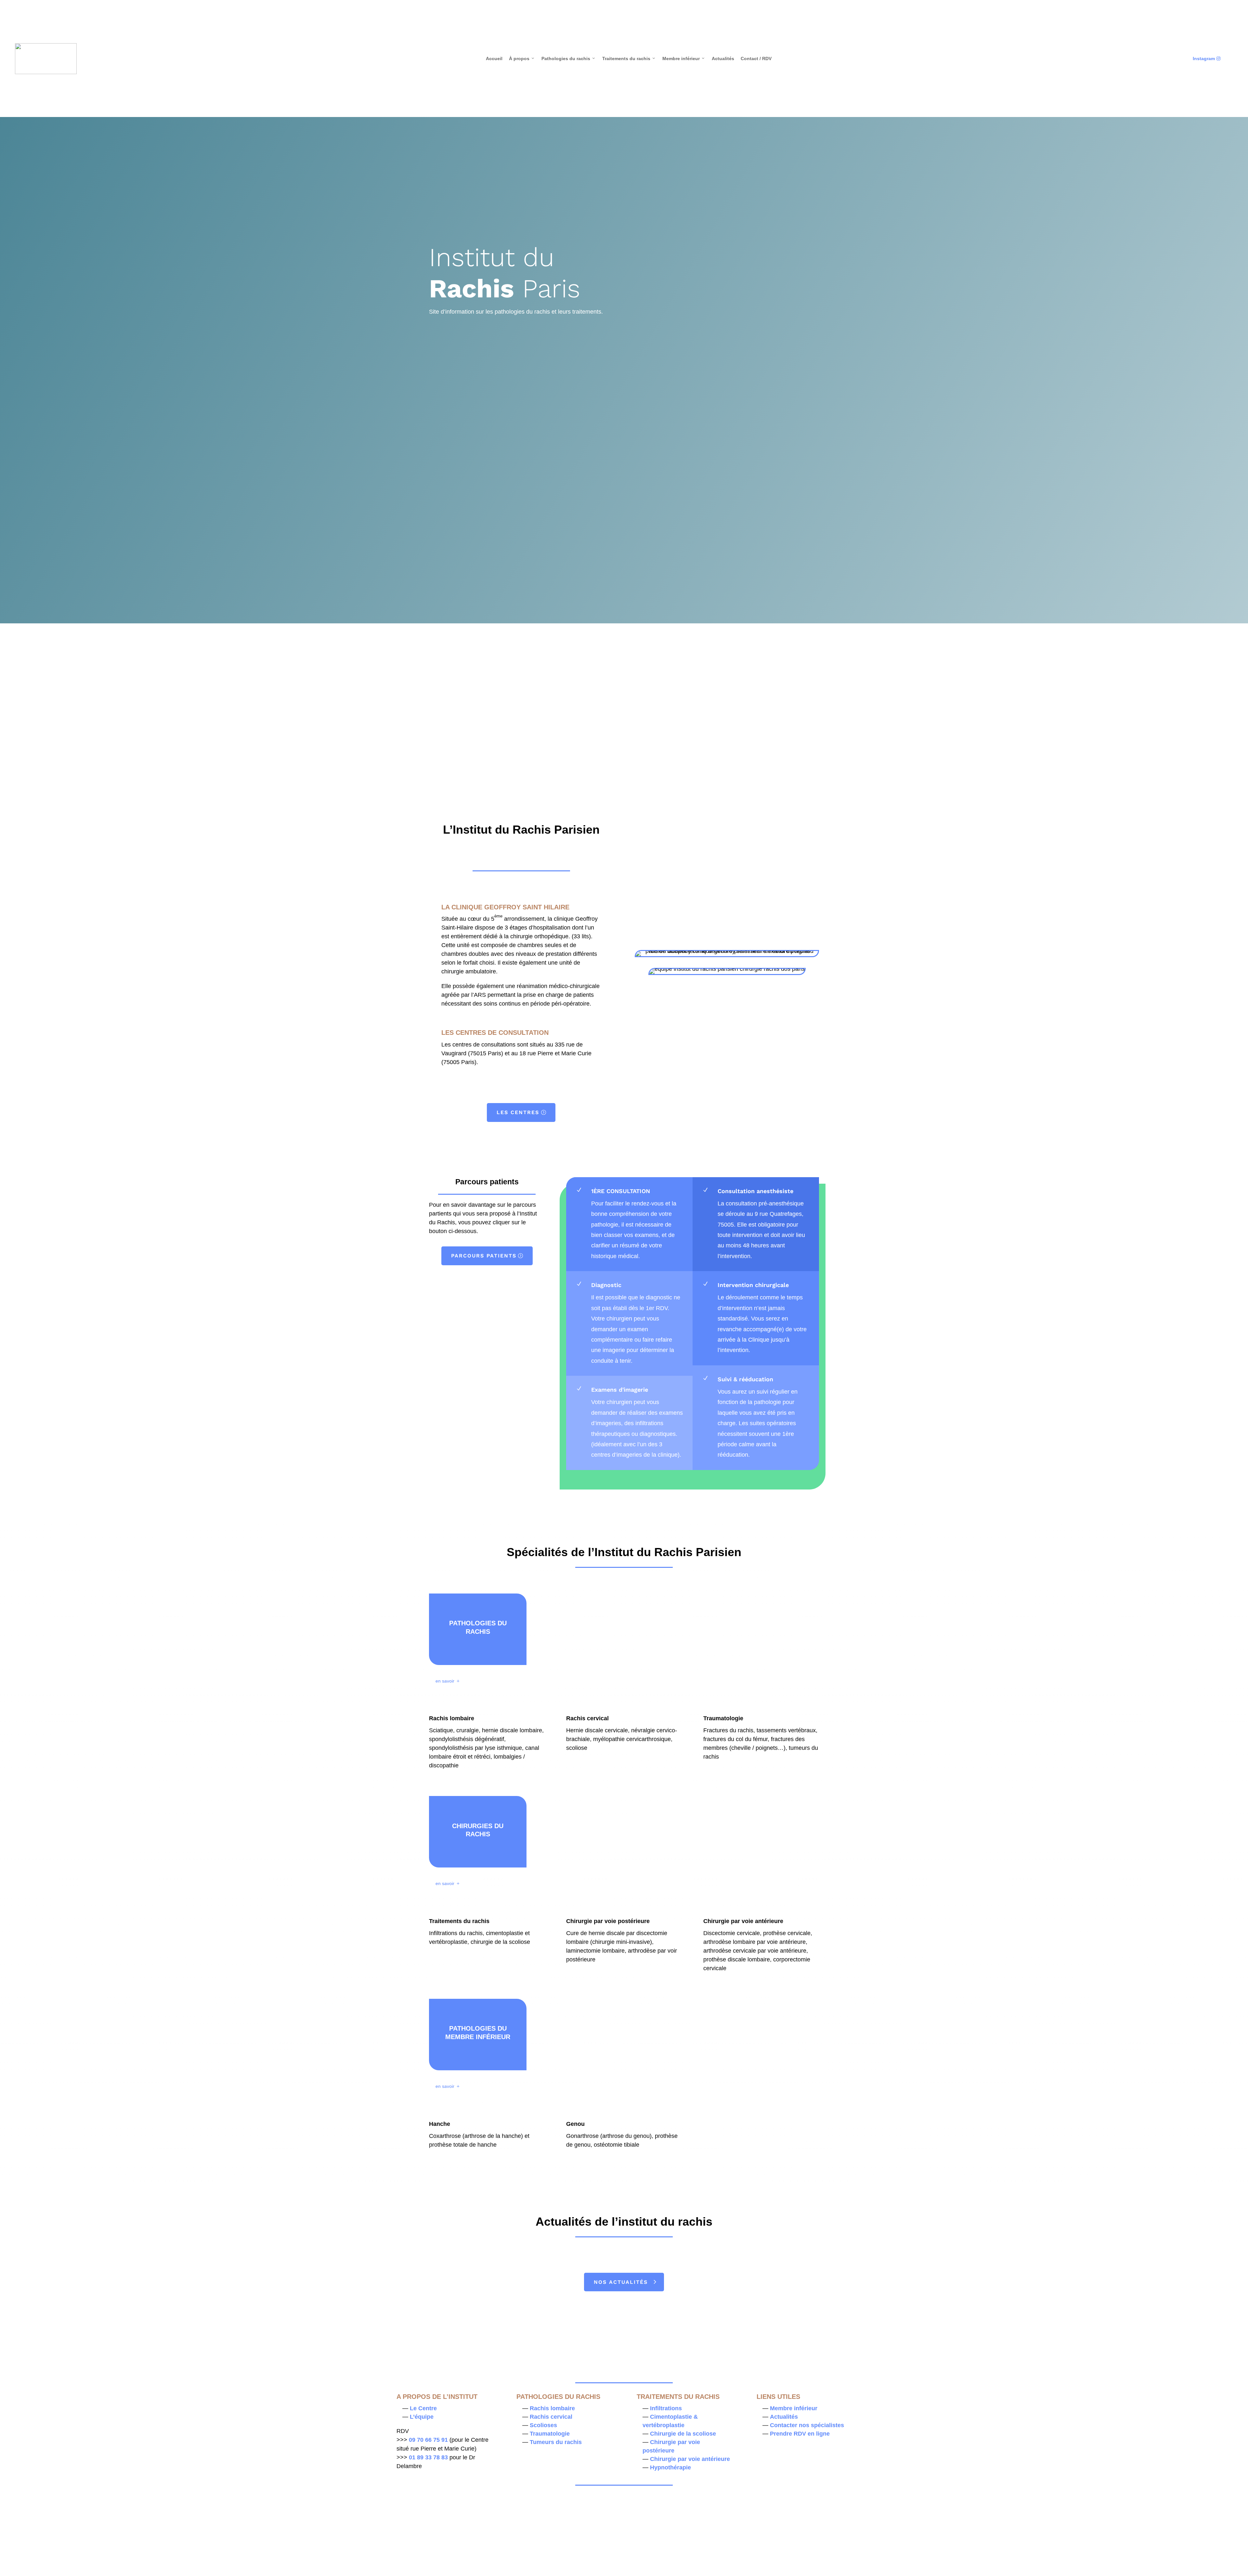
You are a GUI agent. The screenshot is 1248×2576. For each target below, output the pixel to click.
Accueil (494, 59)
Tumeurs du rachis (556, 2442)
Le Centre (423, 2408)
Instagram (1207, 59)
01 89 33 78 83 (428, 2457)
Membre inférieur (684, 59)
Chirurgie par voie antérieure (690, 2459)
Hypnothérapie (670, 2467)
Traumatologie (550, 2434)
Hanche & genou (749, 671)
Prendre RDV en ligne (800, 2434)
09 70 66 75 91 (428, 2440)
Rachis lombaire (552, 2408)
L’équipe (422, 2417)
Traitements (621, 671)
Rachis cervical (551, 2417)
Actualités (723, 59)
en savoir (445, 1681)
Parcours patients (484, 1256)
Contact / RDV (756, 59)
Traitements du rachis (629, 59)
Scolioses (543, 2425)
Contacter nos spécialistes (807, 2425)
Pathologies (493, 680)
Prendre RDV (680, 373)
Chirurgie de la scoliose (683, 2434)
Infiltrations (666, 2408)
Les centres (518, 1112)
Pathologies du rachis (569, 59)
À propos (522, 59)
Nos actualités (621, 2282)
